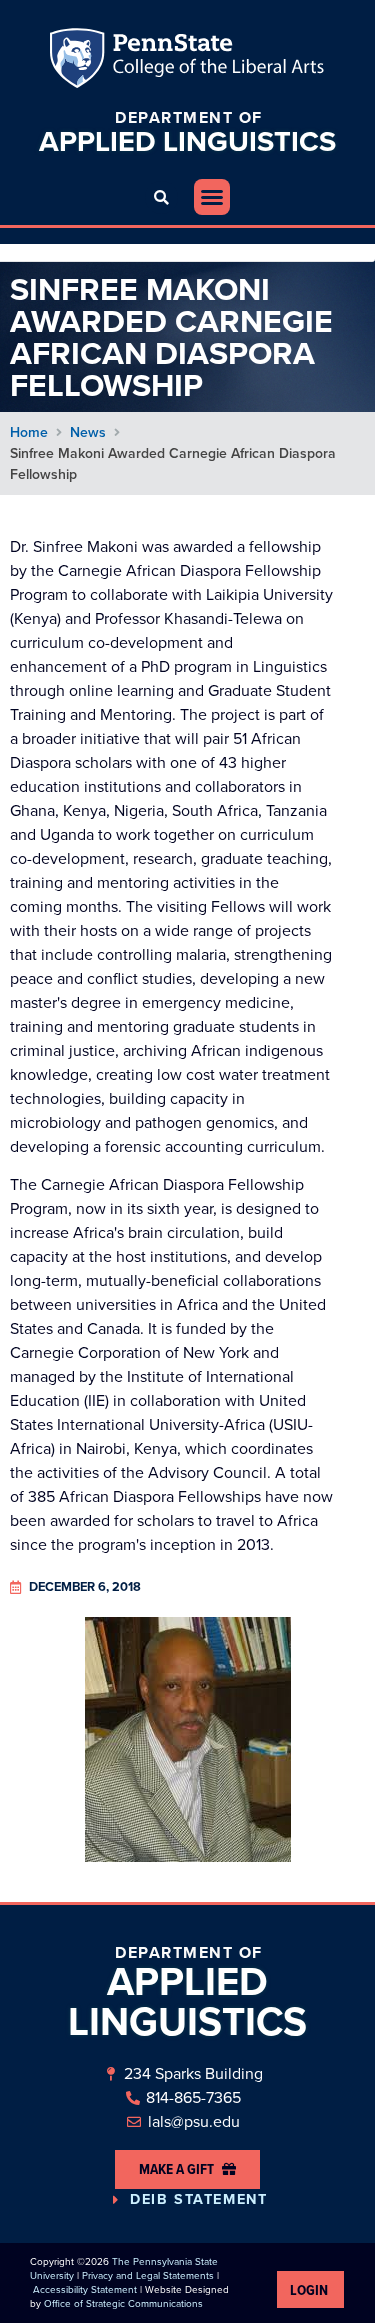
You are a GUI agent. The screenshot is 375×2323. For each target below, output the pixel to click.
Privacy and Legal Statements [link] (148, 2275)
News (88, 432)
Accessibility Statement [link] (85, 2289)
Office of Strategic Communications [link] (123, 2303)
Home (29, 432)
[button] (161, 197)
